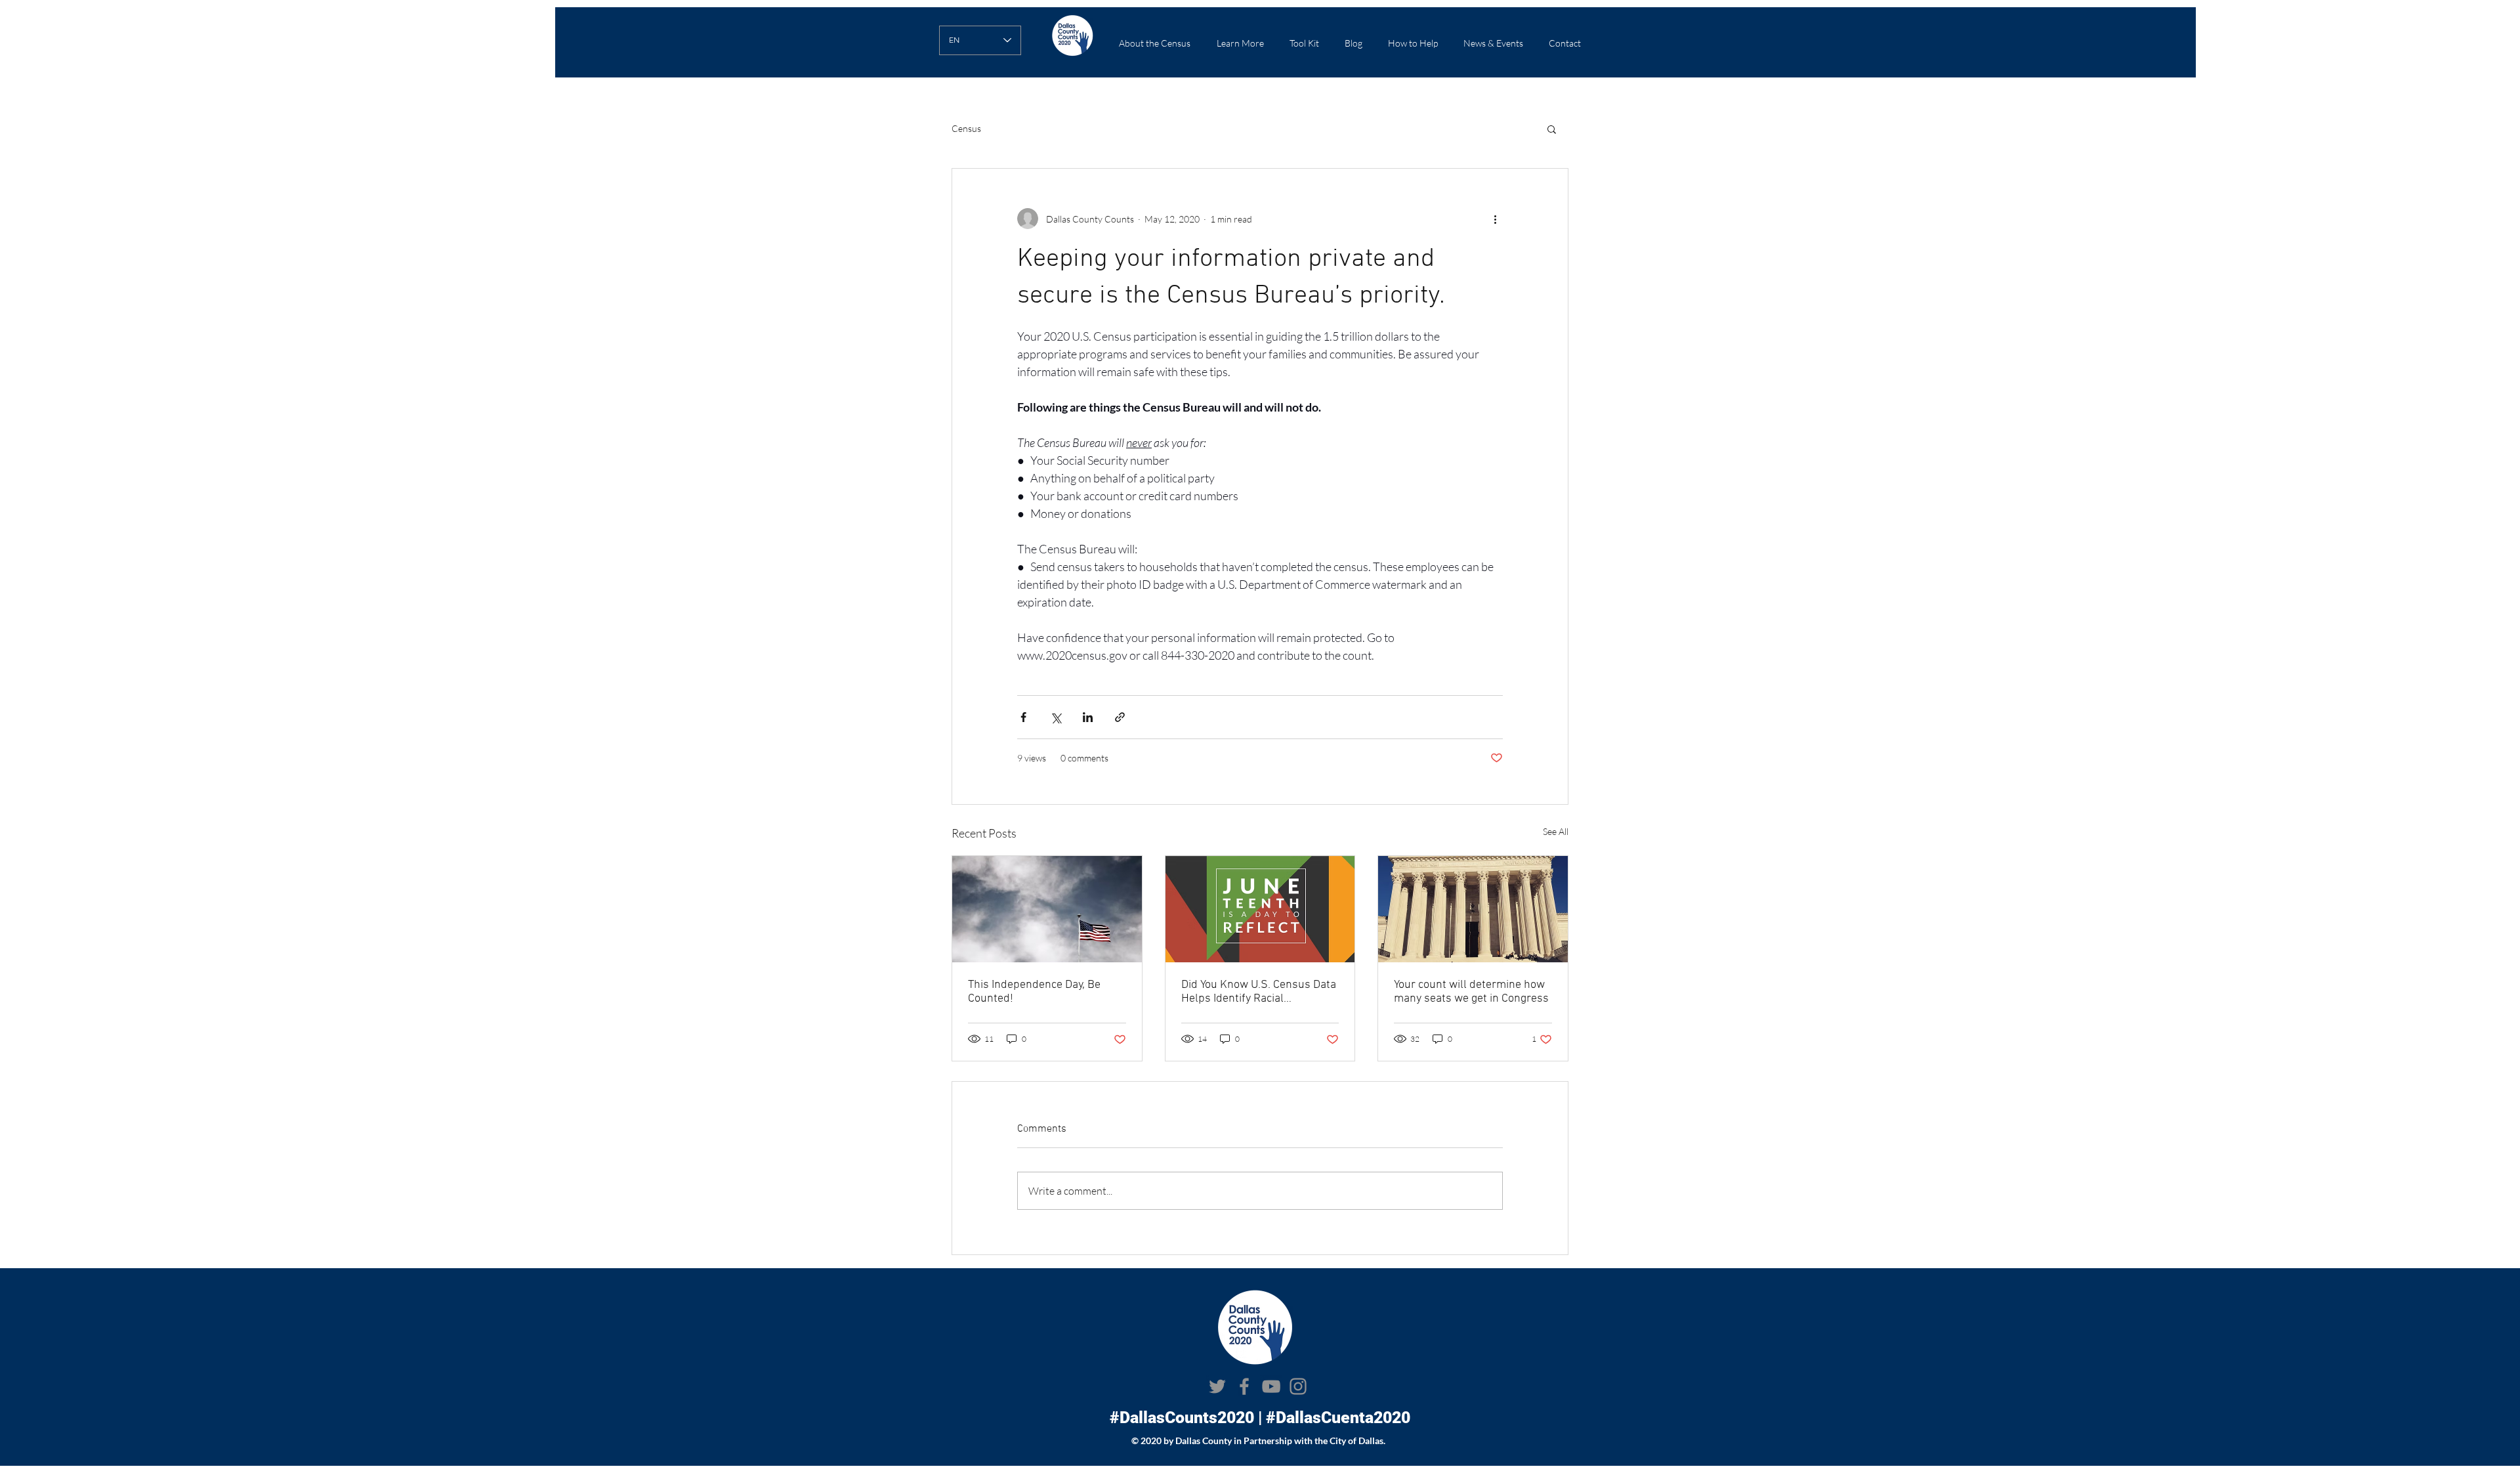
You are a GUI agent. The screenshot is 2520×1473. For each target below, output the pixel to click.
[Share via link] (1120, 717)
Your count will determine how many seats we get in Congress (1471, 992)
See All (1556, 831)
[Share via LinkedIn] (1088, 717)
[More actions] (1495, 219)
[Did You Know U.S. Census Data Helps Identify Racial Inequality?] (1260, 909)
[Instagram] (1298, 1386)
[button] (1240, 43)
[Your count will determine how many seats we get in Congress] (1473, 909)
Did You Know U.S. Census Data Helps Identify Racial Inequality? (1259, 992)
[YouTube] (1271, 1386)
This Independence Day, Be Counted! (1034, 992)
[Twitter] (1217, 1386)
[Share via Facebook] (1023, 717)
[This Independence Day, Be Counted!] (1047, 909)
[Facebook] (1244, 1386)
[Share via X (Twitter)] (1056, 717)
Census (966, 128)
